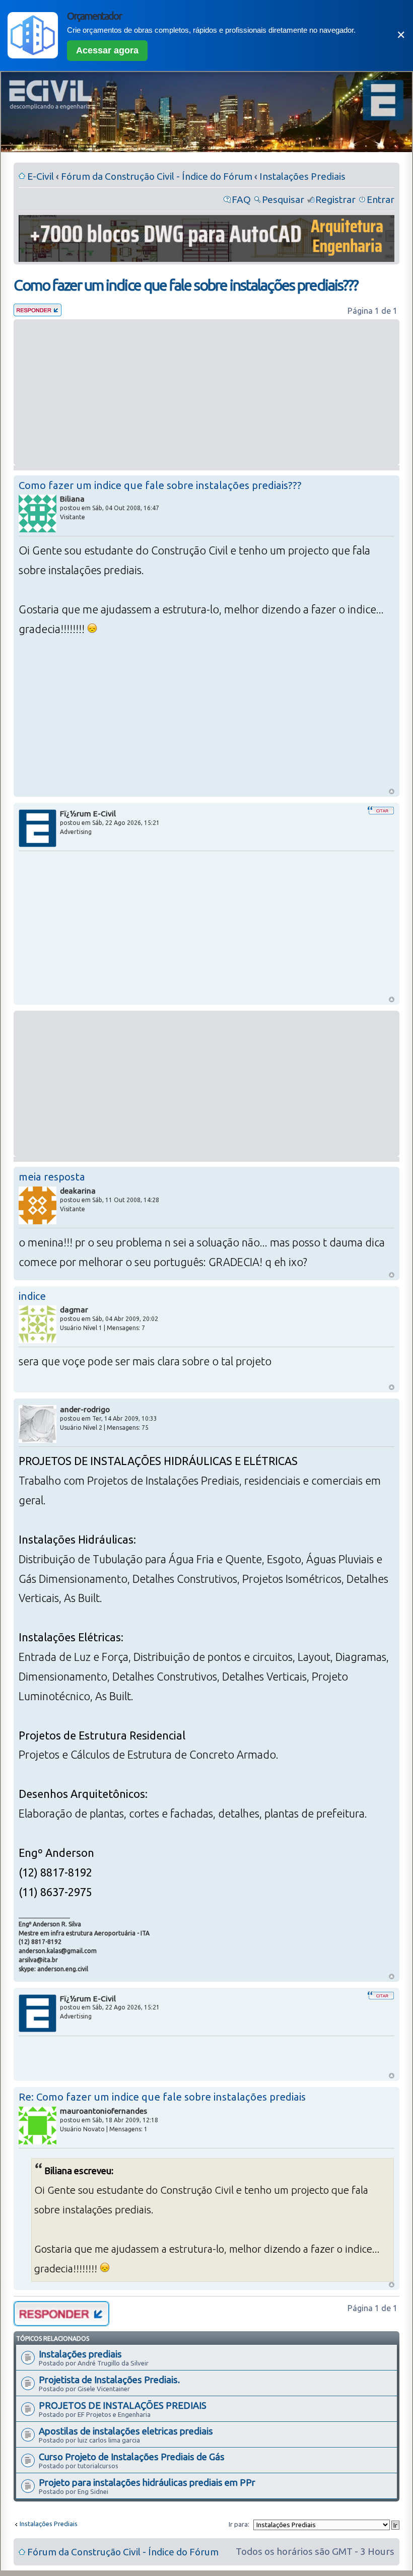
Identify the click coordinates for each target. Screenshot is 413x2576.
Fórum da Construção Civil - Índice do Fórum (157, 176)
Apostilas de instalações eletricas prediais (126, 2431)
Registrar (335, 199)
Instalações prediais (80, 2354)
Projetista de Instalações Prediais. (109, 2380)
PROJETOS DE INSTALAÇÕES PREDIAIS (123, 2405)
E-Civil (41, 176)
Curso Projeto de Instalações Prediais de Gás (132, 2457)
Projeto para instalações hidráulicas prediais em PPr (147, 2482)
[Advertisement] (206, 392)
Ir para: (239, 2524)
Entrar (381, 199)
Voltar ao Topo (392, 791)
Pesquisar (283, 199)
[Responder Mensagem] (38, 313)
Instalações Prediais (302, 176)
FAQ (241, 199)
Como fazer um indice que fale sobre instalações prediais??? (186, 285)
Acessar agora (107, 50)
